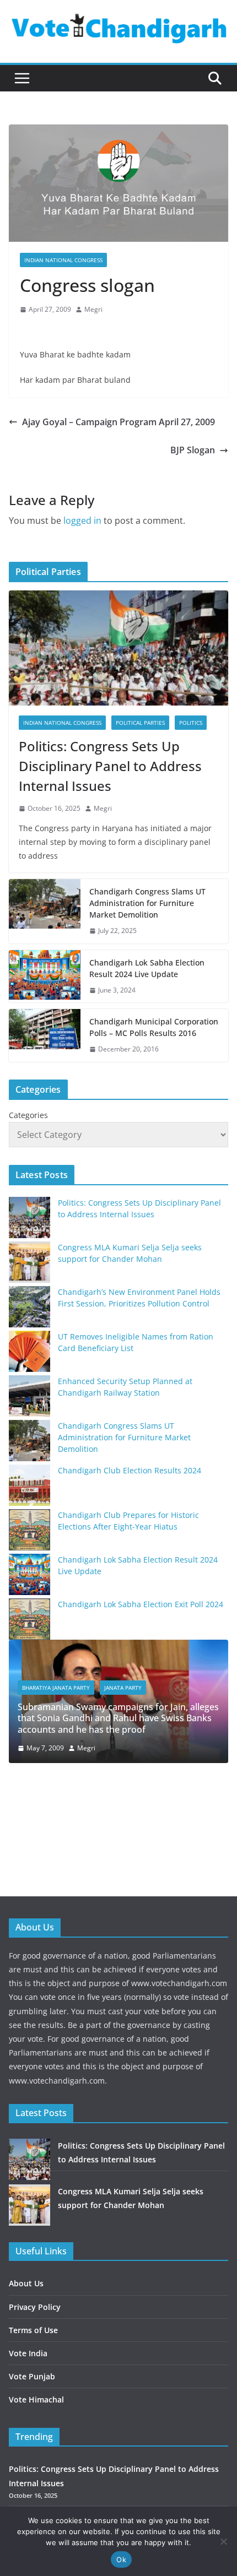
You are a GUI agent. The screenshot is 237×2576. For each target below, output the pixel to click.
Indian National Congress (63, 260)
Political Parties (140, 723)
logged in (82, 520)
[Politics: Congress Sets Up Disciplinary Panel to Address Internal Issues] (118, 648)
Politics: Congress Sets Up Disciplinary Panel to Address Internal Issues (110, 766)
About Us (26, 2283)
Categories (28, 1115)
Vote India (28, 2353)
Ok (121, 2559)
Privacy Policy (35, 2307)
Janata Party (122, 1688)
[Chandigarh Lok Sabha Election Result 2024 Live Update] (45, 977)
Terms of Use (33, 2330)
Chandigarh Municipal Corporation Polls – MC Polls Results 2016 (154, 1027)
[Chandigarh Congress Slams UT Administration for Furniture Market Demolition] (45, 911)
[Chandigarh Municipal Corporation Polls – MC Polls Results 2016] (45, 1035)
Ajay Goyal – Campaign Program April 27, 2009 (118, 422)
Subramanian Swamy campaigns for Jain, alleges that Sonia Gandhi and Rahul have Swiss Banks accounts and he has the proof (117, 1718)
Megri (93, 309)
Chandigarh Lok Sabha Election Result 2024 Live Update (147, 968)
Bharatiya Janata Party (55, 1688)
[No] (223, 2541)
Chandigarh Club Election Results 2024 (130, 1470)
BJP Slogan (193, 450)
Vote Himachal (36, 2399)
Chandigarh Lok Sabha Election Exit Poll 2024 (141, 1604)
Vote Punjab (32, 2376)
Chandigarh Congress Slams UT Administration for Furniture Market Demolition (147, 903)
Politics (191, 723)
